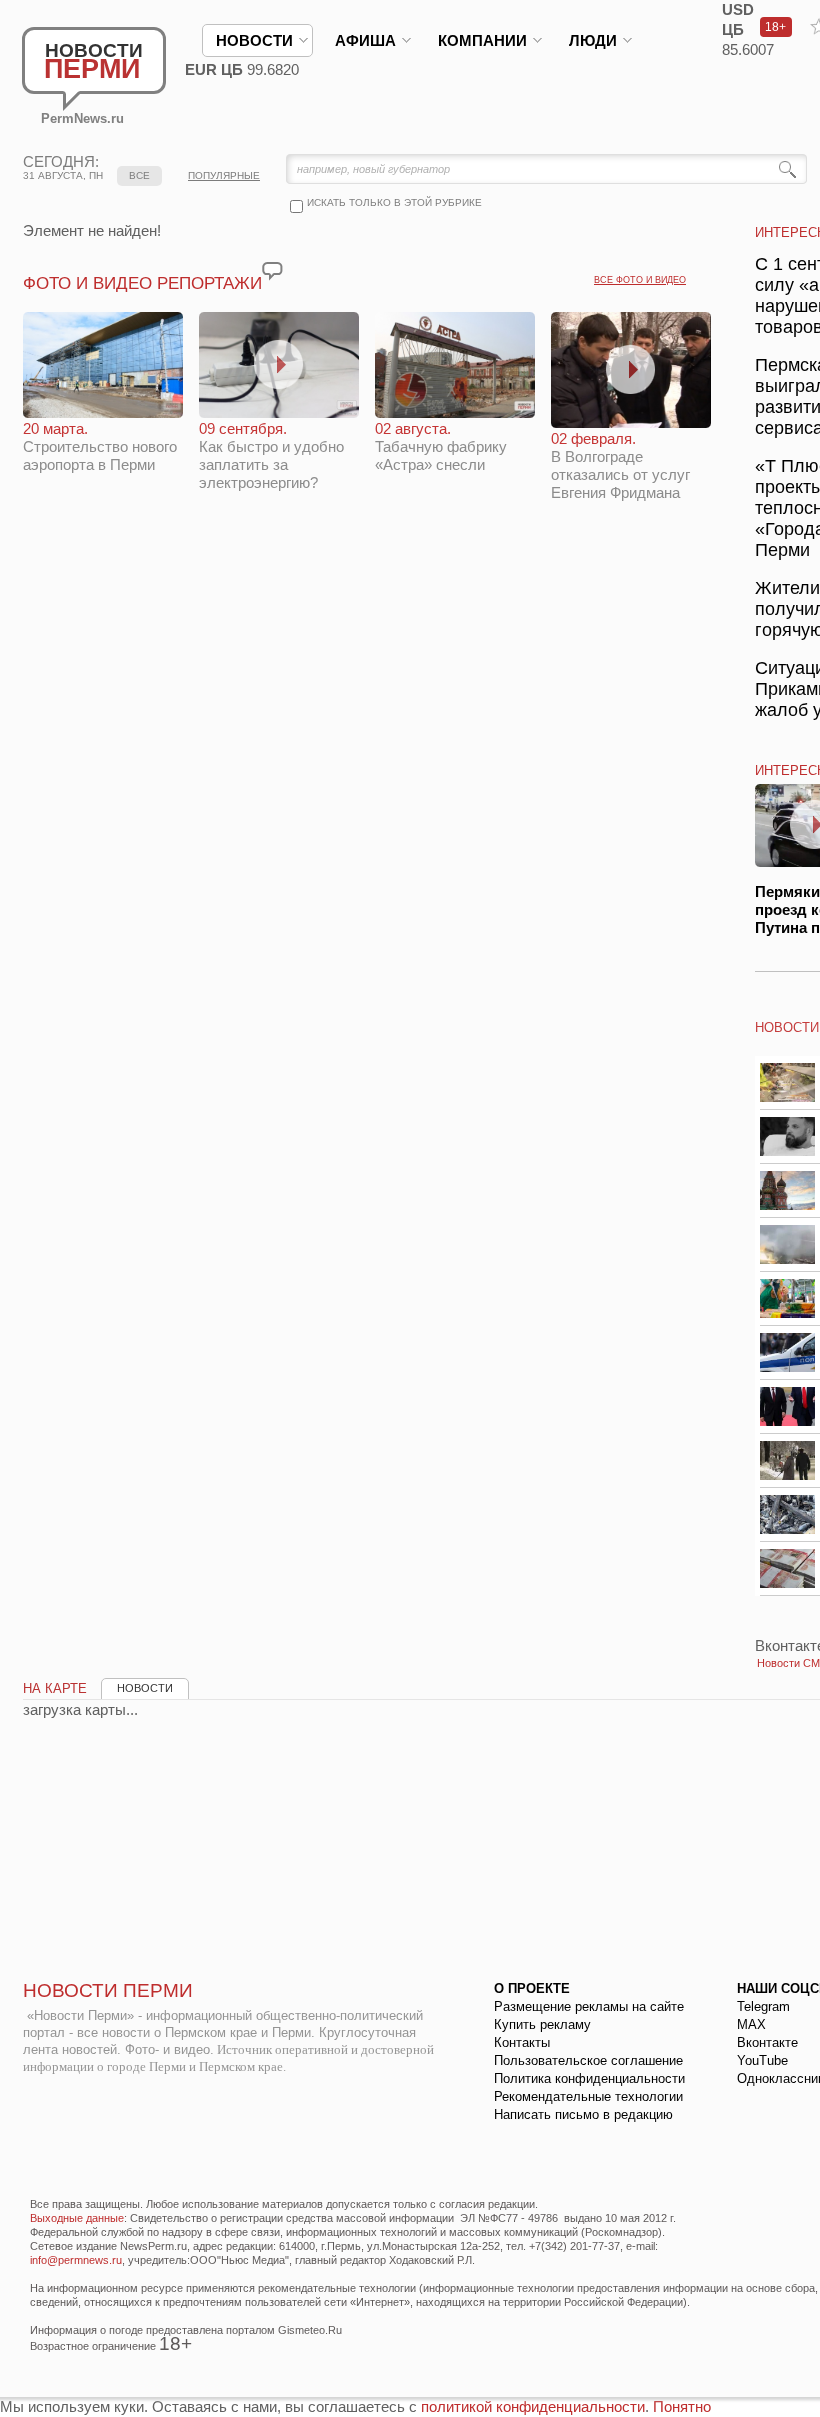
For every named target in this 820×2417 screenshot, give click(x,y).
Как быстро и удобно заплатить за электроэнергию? (271, 455)
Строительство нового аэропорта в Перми (100, 446)
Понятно (682, 2406)
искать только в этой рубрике (394, 202)
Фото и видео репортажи (142, 283)
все (139, 175)
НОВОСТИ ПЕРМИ (108, 1990)
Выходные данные (77, 2218)
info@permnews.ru (76, 2260)
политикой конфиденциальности (533, 2406)
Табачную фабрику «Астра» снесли (441, 446)
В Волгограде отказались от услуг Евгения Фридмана (620, 465)
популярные (224, 175)
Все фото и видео (640, 280)
